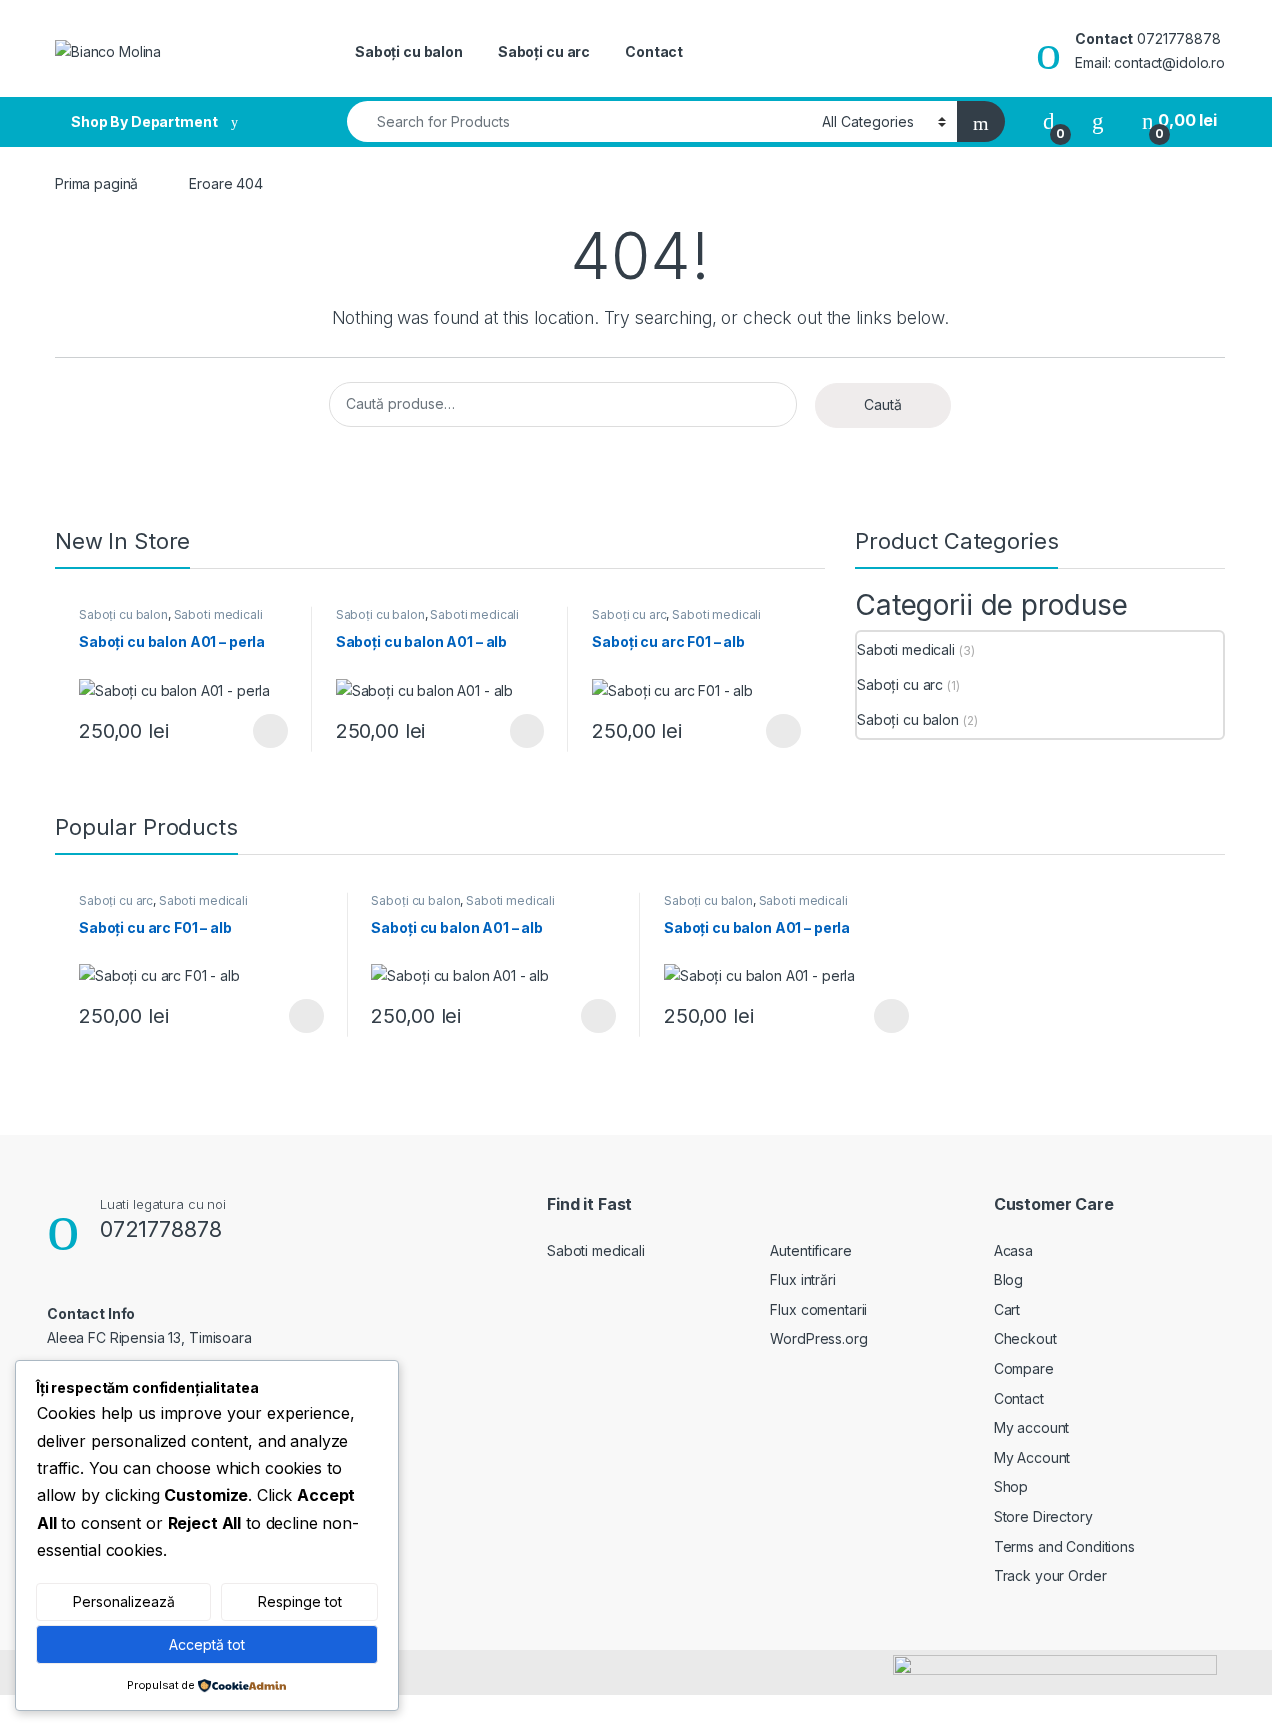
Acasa (1013, 1250)
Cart (1007, 1309)
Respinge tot (300, 1601)
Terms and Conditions (1064, 1546)
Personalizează (124, 1601)
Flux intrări (802, 1279)
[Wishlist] (1098, 120)
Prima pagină (96, 183)
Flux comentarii (818, 1309)
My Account (1032, 1457)
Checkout (1025, 1338)
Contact (654, 51)
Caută (883, 404)
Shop (1011, 1486)
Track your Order (1050, 1575)
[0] (1049, 120)
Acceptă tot (207, 1644)
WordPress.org (818, 1338)
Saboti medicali (218, 614)
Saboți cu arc (544, 51)
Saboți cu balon (409, 51)
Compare (1024, 1368)
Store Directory (1043, 1516)
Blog (1008, 1279)
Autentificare (810, 1250)
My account (1032, 1427)
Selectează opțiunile (251, 731)
